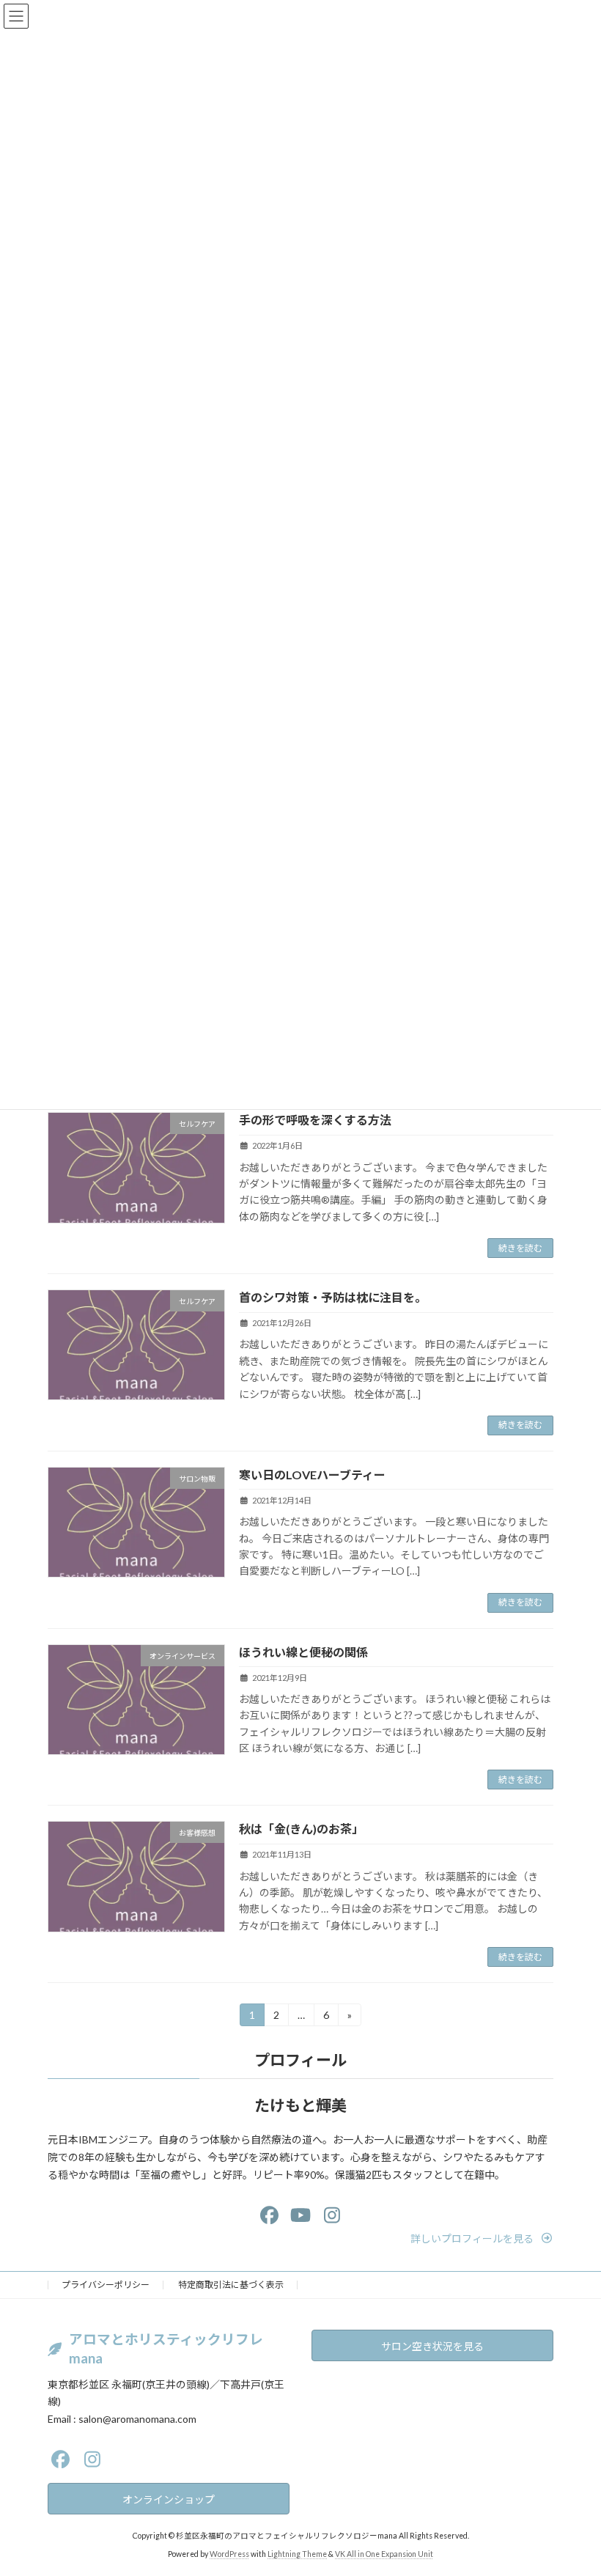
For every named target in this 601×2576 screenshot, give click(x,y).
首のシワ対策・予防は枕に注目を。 (333, 1297)
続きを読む (520, 1248)
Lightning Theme (297, 2553)
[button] (482, 2238)
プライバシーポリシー (106, 2285)
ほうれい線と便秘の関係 (303, 1652)
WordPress (229, 2553)
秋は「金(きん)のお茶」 (301, 1829)
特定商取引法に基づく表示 (231, 2285)
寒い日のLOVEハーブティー (312, 1475)
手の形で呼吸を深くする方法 (315, 1120)
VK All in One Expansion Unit (384, 2553)
